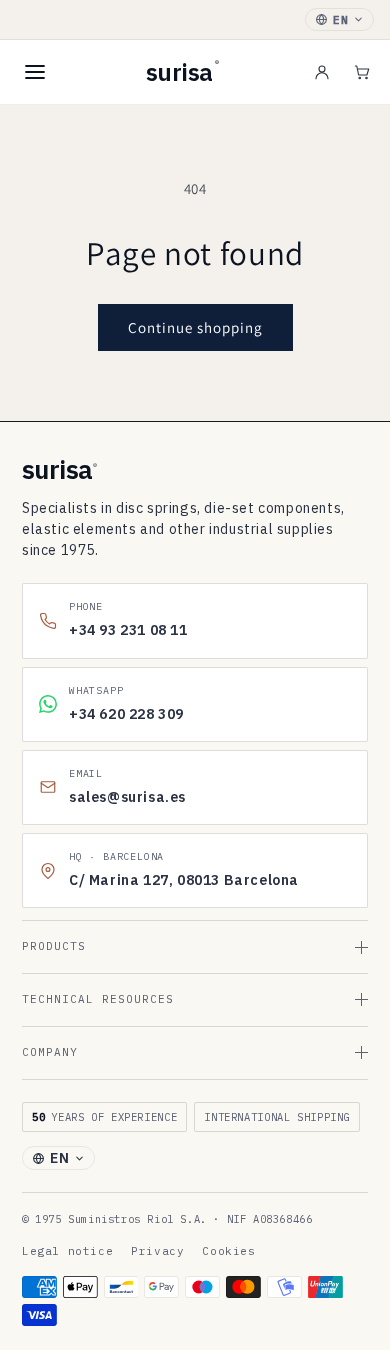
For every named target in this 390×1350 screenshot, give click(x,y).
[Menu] (35, 72)
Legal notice (67, 1251)
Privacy (157, 1251)
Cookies (228, 1251)
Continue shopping (195, 327)
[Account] (322, 72)
